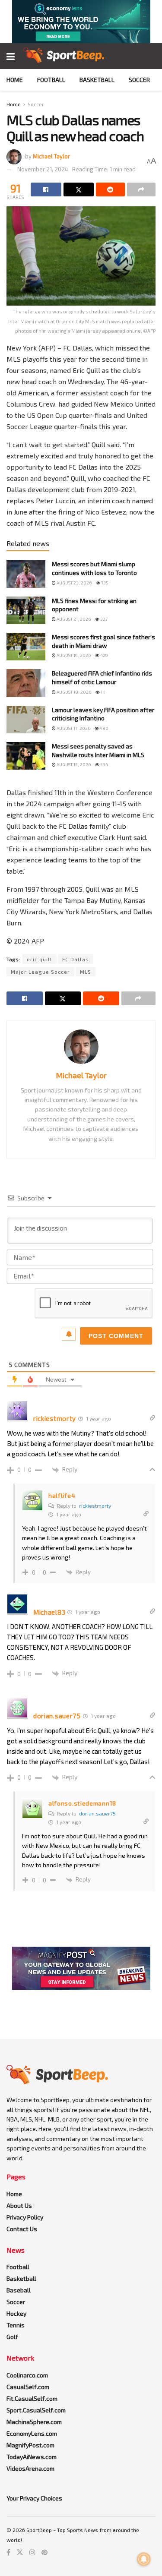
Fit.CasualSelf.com (32, 2398)
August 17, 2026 (73, 728)
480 (104, 728)
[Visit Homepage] (64, 56)
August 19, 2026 (73, 655)
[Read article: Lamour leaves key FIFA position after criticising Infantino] (26, 720)
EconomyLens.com (32, 2433)
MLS (86, 972)
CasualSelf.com (28, 2387)
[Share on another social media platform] (141, 189)
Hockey (16, 2313)
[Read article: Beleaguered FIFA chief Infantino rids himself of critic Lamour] (26, 683)
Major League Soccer (40, 972)
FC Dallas (76, 959)
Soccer (139, 80)
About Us (19, 2205)
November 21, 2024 (43, 169)
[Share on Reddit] (110, 189)
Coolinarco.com (27, 2375)
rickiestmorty (95, 1506)
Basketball (97, 80)
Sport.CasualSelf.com (36, 2410)
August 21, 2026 (73, 619)
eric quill (40, 959)
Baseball (19, 2290)
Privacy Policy (25, 2217)
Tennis (16, 2325)
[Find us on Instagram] (32, 2552)
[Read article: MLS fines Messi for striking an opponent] (26, 610)
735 (104, 583)
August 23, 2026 (74, 583)
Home (15, 80)
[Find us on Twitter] (20, 2552)
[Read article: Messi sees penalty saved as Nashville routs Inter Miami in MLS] (26, 756)
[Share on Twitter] (79, 189)
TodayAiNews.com (32, 2457)
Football (51, 80)
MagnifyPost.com (30, 2445)
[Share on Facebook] (46, 189)
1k (102, 692)
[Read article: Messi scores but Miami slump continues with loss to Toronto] (26, 574)
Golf (12, 2337)
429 (104, 655)
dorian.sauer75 (97, 1813)
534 (104, 764)
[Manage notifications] (144, 2559)
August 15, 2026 (73, 764)
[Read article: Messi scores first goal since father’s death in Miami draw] (26, 647)
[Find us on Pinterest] (44, 2552)
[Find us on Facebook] (8, 2552)
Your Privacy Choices (34, 2498)
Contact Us (22, 2229)
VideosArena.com (30, 2468)
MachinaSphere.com (34, 2422)
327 (103, 619)
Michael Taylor (51, 156)
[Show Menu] (11, 56)
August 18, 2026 (73, 692)
